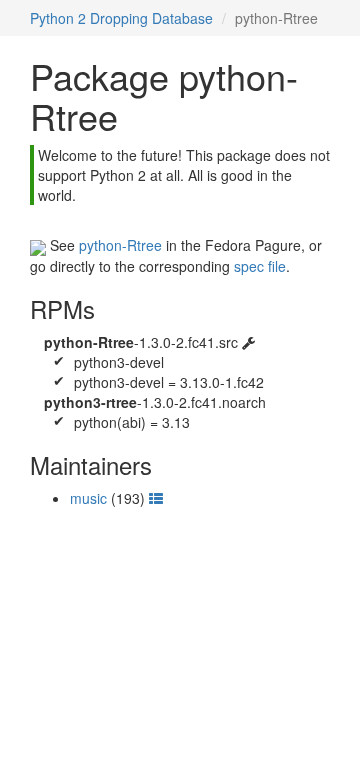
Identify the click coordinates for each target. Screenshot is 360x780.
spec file (260, 266)
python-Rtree (120, 245)
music (88, 498)
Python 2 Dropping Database (121, 18)
